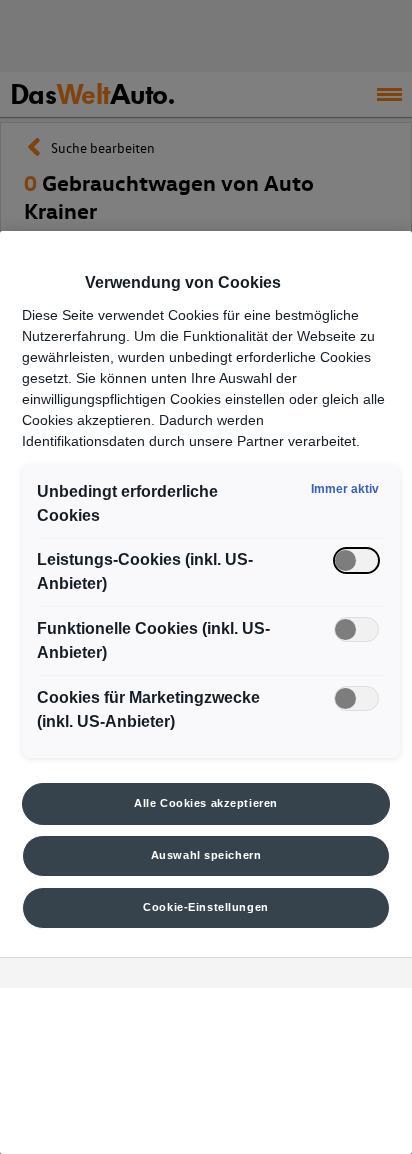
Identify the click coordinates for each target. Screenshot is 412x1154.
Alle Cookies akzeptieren (206, 803)
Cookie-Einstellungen (205, 907)
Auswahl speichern (206, 855)
